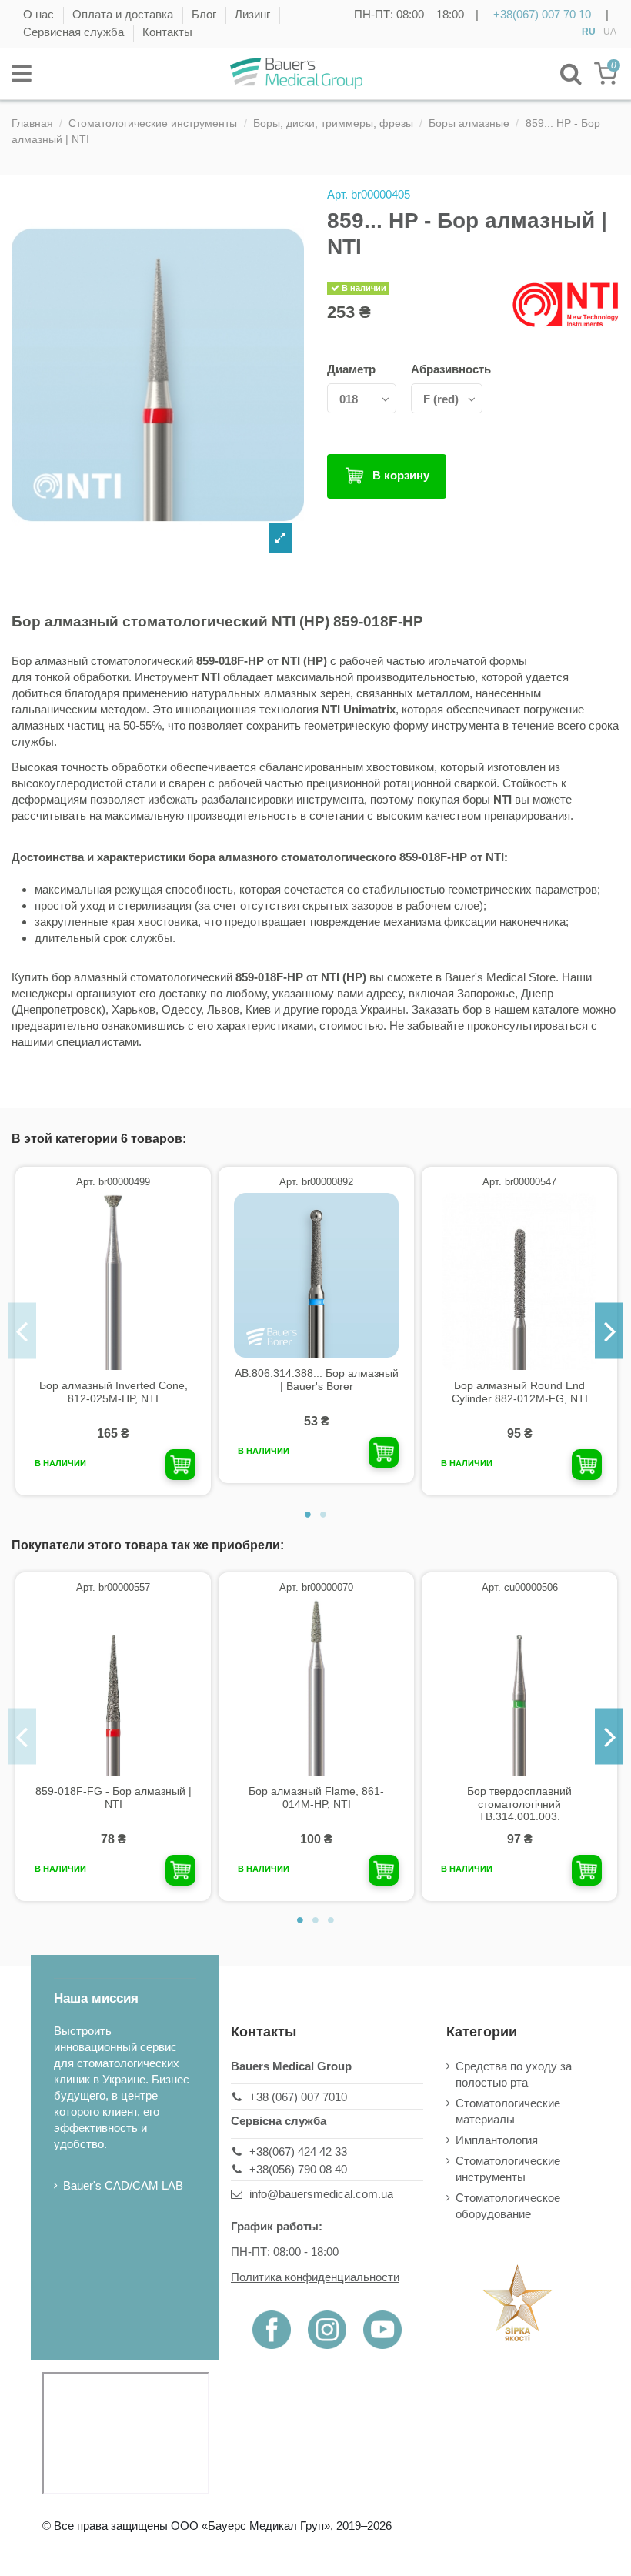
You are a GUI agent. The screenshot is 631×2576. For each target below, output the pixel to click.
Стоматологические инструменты (508, 2169)
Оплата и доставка (124, 14)
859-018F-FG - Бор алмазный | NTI (114, 1798)
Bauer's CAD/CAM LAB (123, 2185)
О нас (40, 14)
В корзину (401, 475)
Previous (22, 1331)
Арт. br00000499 (113, 1182)
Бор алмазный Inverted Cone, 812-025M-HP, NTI (114, 1392)
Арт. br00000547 (519, 1182)
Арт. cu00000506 (520, 1587)
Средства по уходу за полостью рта (514, 2074)
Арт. (337, 194)
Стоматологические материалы (508, 2111)
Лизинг (254, 14)
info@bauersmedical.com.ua (321, 2194)
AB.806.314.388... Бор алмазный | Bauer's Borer (317, 1380)
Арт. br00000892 (316, 1182)
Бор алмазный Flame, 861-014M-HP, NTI (316, 1798)
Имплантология (497, 2140)
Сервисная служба (75, 32)
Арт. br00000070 (316, 1587)
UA (610, 32)
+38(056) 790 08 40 (298, 2169)
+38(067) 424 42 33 (298, 2152)
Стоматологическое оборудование (508, 2206)
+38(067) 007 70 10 (542, 14)
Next (609, 1331)
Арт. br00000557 (113, 1587)
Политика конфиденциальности (315, 2277)
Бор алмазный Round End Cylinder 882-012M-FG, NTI (520, 1392)
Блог (205, 14)
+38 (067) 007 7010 (298, 2097)
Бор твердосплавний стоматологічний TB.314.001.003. (519, 1804)
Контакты (167, 32)
